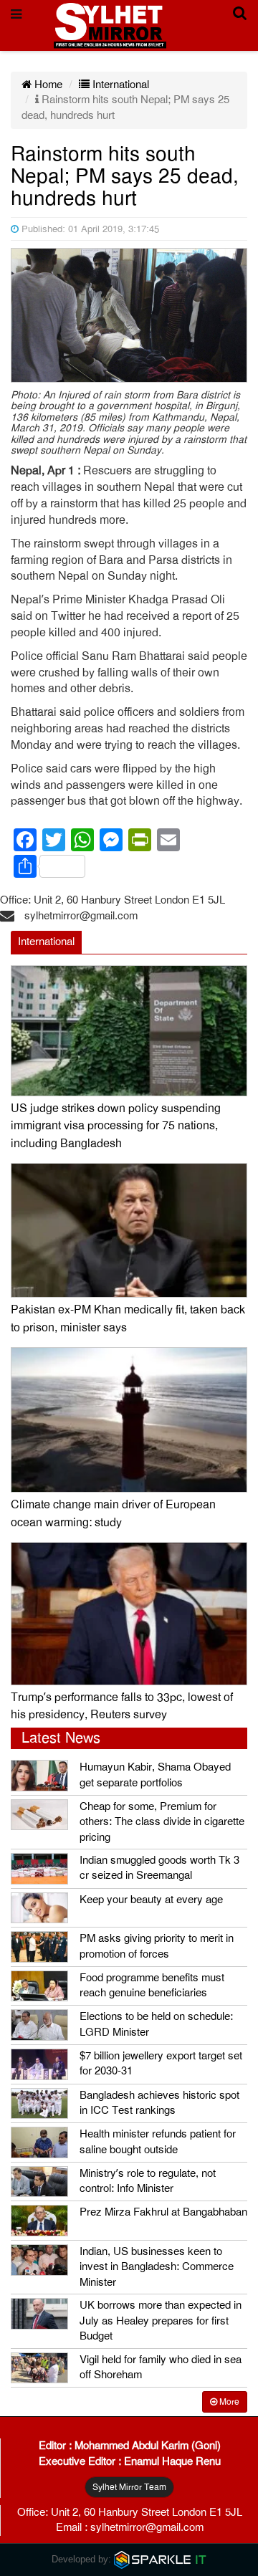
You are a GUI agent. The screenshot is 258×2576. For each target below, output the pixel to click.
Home (47, 85)
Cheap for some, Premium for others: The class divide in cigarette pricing (162, 1822)
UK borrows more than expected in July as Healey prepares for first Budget (161, 2321)
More (228, 2402)
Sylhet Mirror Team (129, 2487)
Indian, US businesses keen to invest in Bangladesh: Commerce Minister (157, 2267)
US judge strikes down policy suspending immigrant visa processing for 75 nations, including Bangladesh (116, 1126)
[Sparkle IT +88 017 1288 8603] (161, 2559)
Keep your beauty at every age (151, 1900)
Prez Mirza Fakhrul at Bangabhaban (163, 2212)
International (119, 85)
